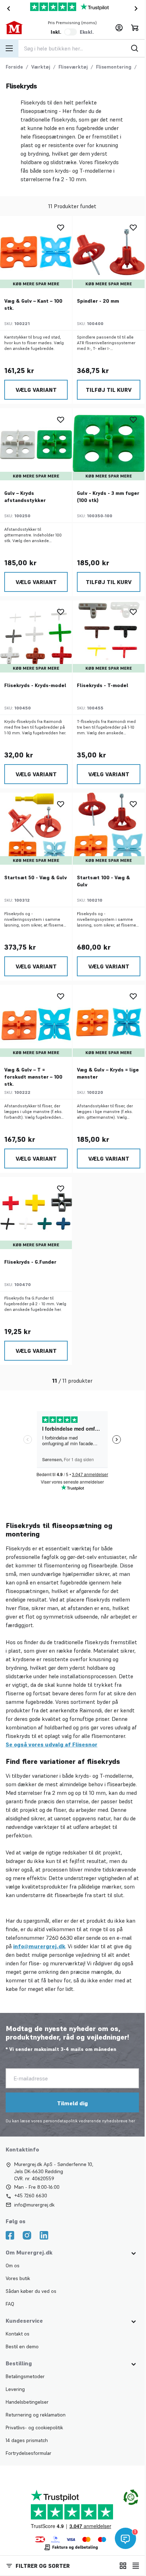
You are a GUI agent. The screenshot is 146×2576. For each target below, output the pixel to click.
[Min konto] (119, 28)
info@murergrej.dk (39, 1946)
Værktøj (41, 67)
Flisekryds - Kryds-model (35, 685)
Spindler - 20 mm (98, 301)
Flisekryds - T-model (103, 685)
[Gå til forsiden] (19, 28)
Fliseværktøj (73, 67)
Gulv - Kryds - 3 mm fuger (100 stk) (108, 497)
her (132, 2121)
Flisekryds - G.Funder (30, 1262)
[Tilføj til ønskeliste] (61, 227)
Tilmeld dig (72, 2103)
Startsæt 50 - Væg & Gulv (36, 877)
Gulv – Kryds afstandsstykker (25, 497)
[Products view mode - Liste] (136, 2566)
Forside (14, 67)
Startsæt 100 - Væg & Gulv (103, 881)
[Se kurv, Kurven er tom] (135, 28)
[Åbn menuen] (9, 48)
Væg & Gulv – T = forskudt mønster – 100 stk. (33, 1077)
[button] (57, 2566)
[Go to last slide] (7, 9)
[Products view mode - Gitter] (123, 2566)
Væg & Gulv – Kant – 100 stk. (33, 304)
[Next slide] (137, 9)
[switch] (71, 32)
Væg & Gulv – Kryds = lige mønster (108, 1073)
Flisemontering (114, 67)
